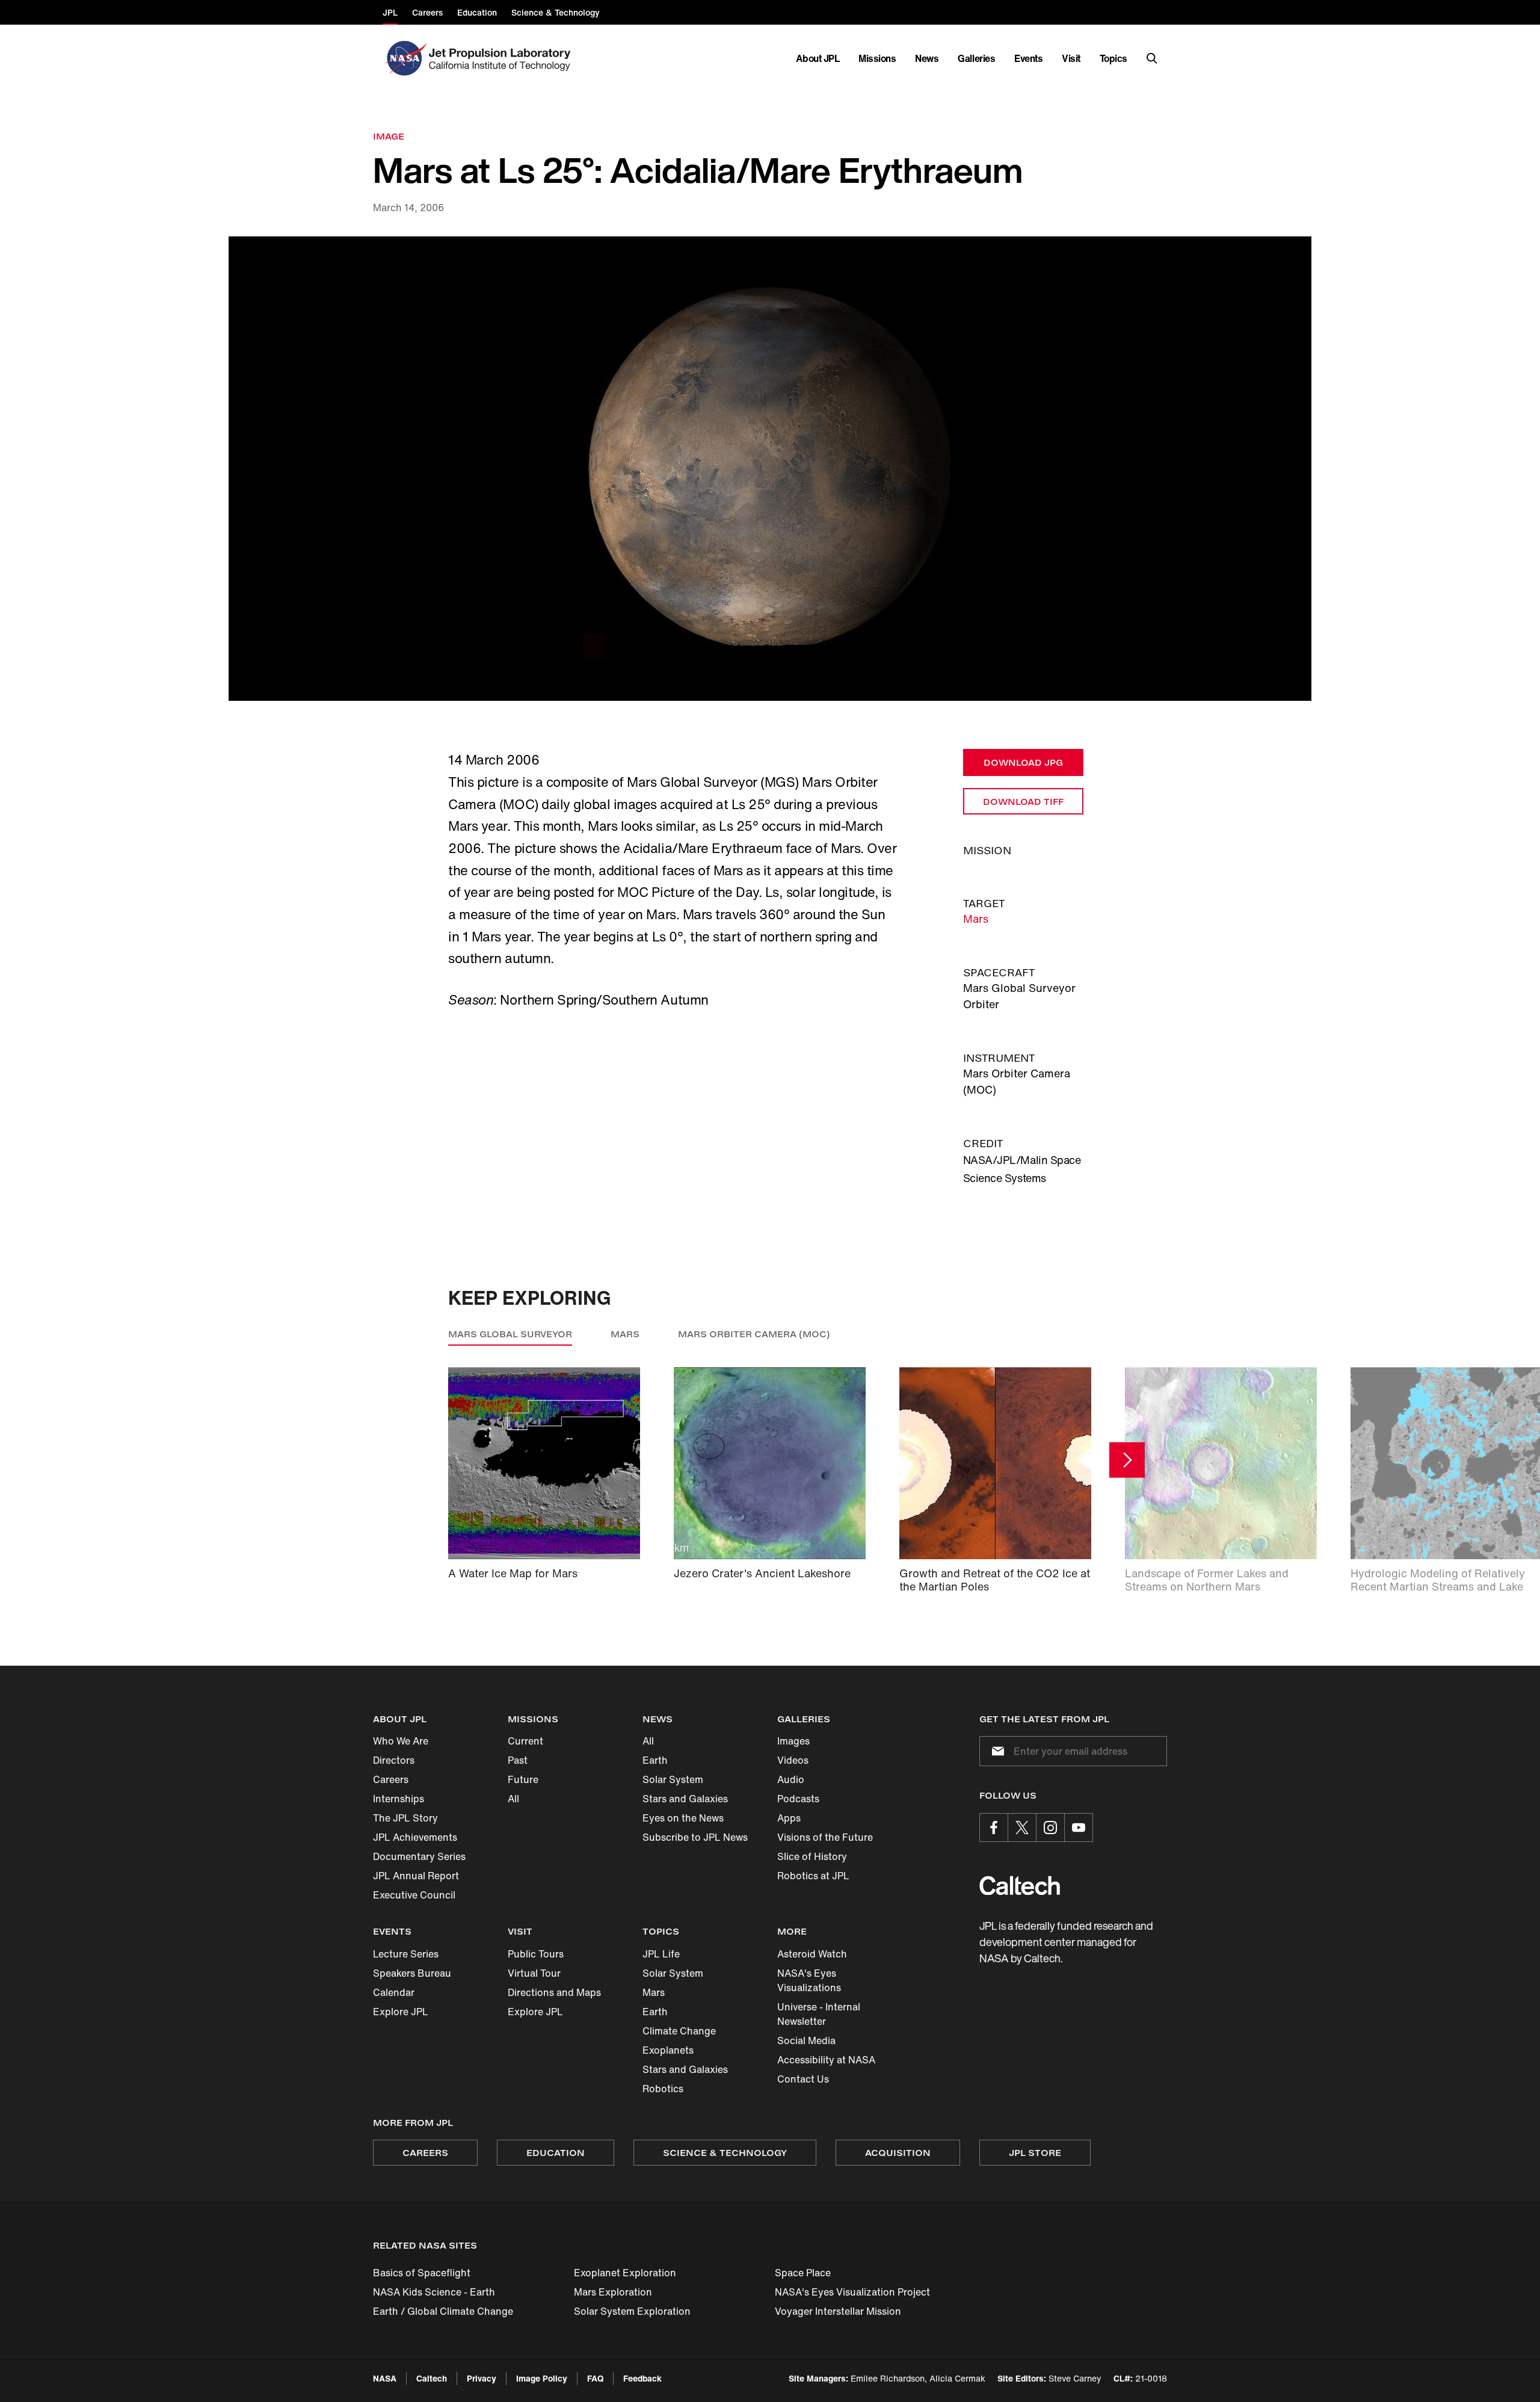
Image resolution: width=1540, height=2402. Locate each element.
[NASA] (405, 58)
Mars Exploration (613, 2292)
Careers (391, 1779)
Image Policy (542, 2378)
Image (389, 136)
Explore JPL (401, 2012)
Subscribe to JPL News (695, 1837)
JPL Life (661, 1954)
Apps (789, 1818)
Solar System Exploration (632, 2311)
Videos (793, 1760)
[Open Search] (1152, 58)
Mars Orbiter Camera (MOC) (754, 1334)
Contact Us (803, 2079)
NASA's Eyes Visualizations (809, 1980)
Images (793, 1741)
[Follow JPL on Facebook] (994, 1828)
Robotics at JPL (813, 1876)
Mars (976, 919)
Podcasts (798, 1799)
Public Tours (536, 1954)
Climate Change (679, 2031)
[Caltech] (1020, 1886)
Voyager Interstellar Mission (838, 2311)
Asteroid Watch (812, 1954)
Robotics (663, 2089)
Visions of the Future (825, 1837)
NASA (385, 2378)
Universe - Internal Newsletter (819, 2014)
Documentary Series (419, 1856)
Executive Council (414, 1895)
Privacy (482, 2378)
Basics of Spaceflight (422, 2273)
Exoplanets (668, 2050)
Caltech (432, 2378)
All (513, 1799)
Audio (791, 1779)
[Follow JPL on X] (1022, 1828)
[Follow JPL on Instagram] (1050, 1828)
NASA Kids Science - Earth (434, 2292)
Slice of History (812, 1856)
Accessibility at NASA (826, 2060)
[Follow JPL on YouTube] (1079, 1828)
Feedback (642, 2378)
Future (523, 1779)
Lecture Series (406, 1954)
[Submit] (996, 1751)
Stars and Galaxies (685, 1799)
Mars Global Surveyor (510, 1334)
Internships (399, 1799)
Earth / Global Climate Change (443, 2311)
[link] (770, 469)
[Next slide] (1127, 1460)
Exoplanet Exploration (625, 2273)
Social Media (806, 2040)
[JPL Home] (502, 58)
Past (518, 1760)
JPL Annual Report (416, 1876)
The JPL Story (405, 1818)
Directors (394, 1760)
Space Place (803, 2273)
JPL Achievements (415, 1837)
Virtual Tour (534, 1973)
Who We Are (401, 1741)
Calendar (394, 1992)
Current (525, 1741)
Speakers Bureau (412, 1973)
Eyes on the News (683, 1818)
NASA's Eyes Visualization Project (852, 2292)
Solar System (673, 1779)
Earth (655, 1760)
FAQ (595, 2378)
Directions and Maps (554, 1992)
